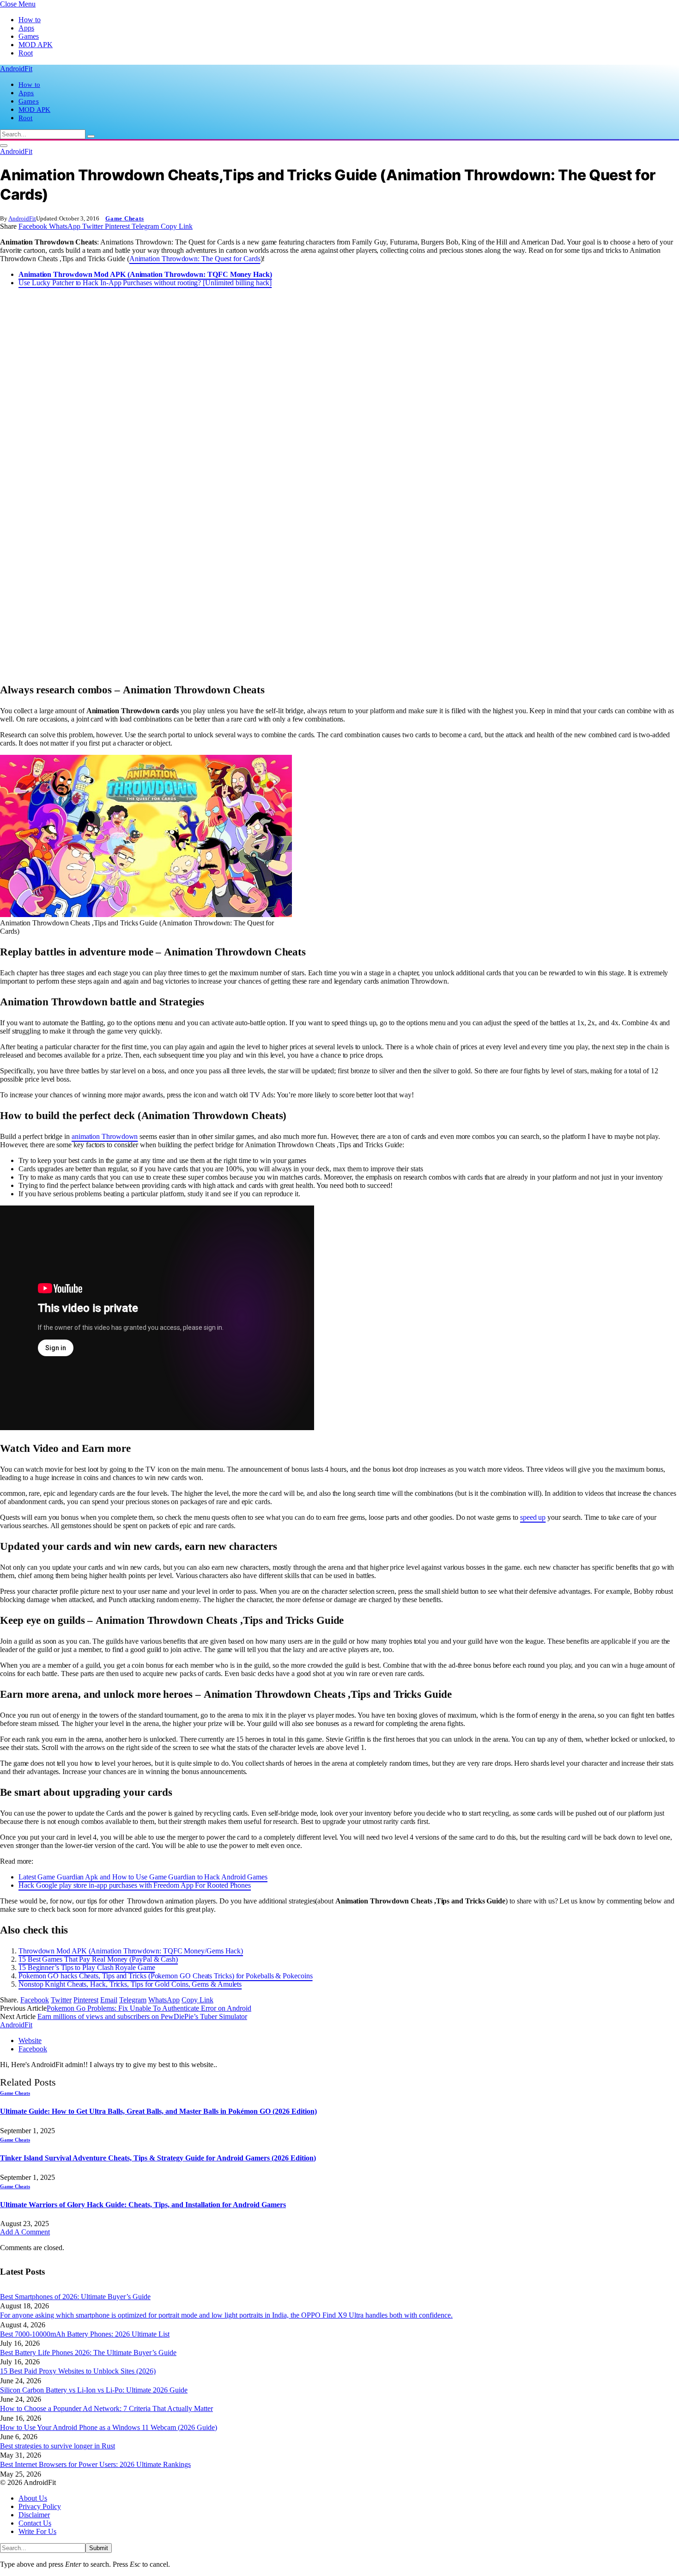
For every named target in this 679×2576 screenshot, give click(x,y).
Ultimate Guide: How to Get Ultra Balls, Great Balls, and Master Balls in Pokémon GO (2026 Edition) (158, 2111)
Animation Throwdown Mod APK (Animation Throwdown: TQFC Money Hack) (145, 274)
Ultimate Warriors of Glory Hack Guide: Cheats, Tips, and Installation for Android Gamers (143, 2205)
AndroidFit (22, 218)
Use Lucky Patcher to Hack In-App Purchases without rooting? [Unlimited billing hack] (145, 283)
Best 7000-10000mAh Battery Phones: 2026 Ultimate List (85, 2334)
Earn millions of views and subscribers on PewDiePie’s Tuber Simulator (142, 2016)
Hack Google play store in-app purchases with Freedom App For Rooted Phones (135, 1885)
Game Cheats (125, 218)
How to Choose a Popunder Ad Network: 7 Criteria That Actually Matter (106, 2408)
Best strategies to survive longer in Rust (58, 2446)
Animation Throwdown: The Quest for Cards (195, 259)
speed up (533, 1517)
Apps (26, 28)
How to (30, 20)
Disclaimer (34, 2515)
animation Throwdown (105, 1136)
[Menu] (4, 146)
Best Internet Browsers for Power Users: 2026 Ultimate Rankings (95, 2464)
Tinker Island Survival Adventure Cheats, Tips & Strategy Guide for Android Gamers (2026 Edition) (158, 2158)
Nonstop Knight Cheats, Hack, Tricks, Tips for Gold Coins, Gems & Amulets (130, 1984)
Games (29, 36)
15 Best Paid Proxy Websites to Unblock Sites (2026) (78, 2371)
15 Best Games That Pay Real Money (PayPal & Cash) (98, 1959)
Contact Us (35, 2523)
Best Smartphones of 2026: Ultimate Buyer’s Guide (75, 2297)
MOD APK (36, 45)
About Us (33, 2498)
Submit (99, 2548)
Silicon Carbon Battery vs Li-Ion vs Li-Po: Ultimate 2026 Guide (94, 2390)
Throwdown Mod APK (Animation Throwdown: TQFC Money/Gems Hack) (131, 1951)
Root (26, 53)
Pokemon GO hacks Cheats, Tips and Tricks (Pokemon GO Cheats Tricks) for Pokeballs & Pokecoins (166, 1976)
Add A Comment (25, 2232)
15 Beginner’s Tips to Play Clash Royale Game (87, 1967)
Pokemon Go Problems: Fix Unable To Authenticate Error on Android (149, 2008)
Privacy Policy (40, 2506)
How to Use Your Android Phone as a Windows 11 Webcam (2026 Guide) (109, 2427)
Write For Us (37, 2531)
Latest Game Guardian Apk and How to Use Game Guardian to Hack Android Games (143, 1877)
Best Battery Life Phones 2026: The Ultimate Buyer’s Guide (88, 2353)
